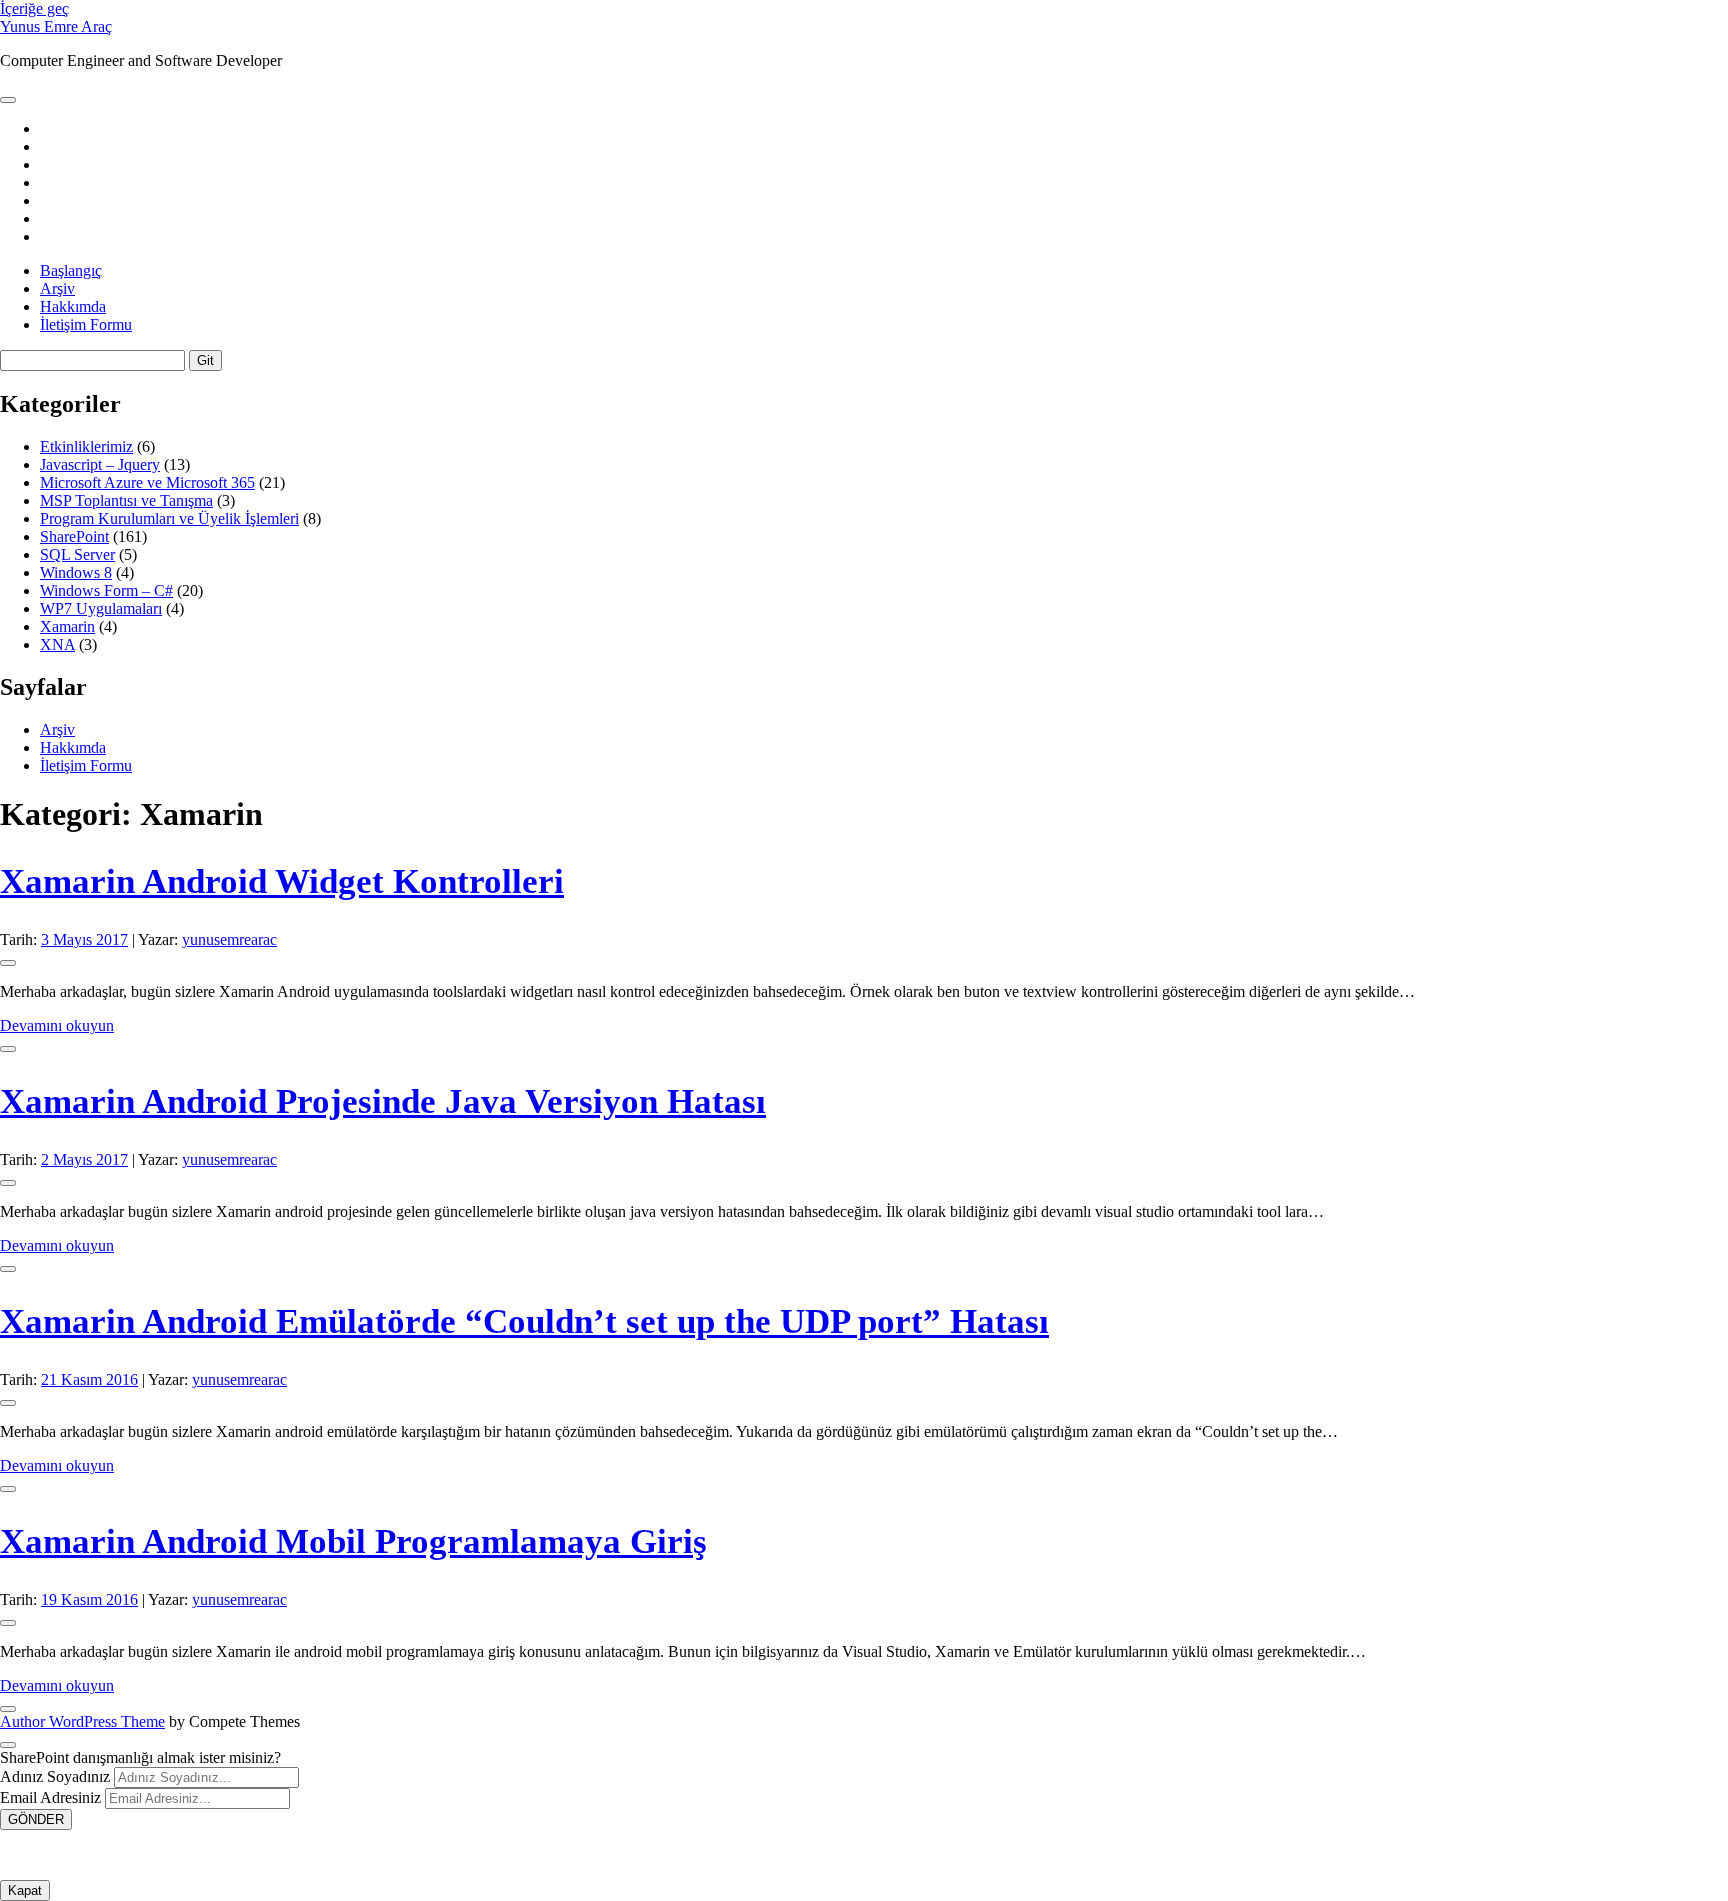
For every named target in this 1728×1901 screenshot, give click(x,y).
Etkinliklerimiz (86, 446)
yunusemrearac (229, 939)
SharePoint (74, 536)
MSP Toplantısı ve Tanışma (126, 500)
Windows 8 (76, 572)
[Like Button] (8, 963)
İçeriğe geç (34, 8)
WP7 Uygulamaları (101, 608)
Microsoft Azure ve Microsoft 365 (147, 482)
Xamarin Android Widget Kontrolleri (282, 881)
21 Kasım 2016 (89, 1379)
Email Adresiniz (50, 1797)
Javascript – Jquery (100, 464)
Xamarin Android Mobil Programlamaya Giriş (353, 1541)
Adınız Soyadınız (55, 1776)
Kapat (25, 1890)
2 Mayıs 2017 (84, 1159)
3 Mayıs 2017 (84, 939)
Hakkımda (73, 306)
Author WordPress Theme (82, 1721)
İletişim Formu (86, 324)
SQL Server (77, 554)
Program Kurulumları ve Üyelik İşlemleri (169, 518)
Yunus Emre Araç (56, 26)
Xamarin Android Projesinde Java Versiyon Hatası (383, 1101)
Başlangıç (71, 270)
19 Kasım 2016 (89, 1599)
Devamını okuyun (57, 1025)
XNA (57, 644)
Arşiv (57, 288)
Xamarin (67, 626)
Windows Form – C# (106, 590)
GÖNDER (36, 1819)
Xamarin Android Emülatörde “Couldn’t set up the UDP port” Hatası (524, 1321)
